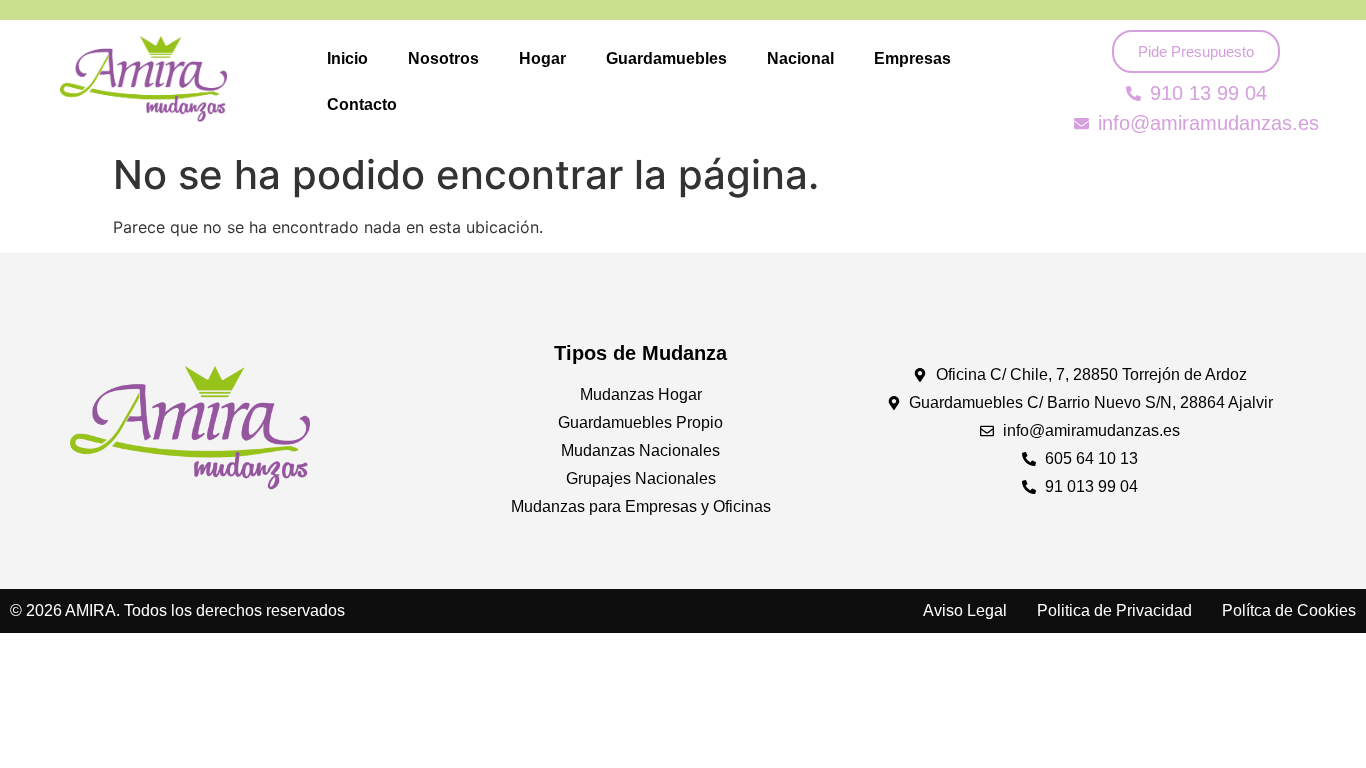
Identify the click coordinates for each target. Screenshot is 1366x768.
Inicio (347, 58)
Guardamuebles (666, 58)
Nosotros (443, 58)
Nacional (800, 58)
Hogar (542, 58)
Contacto (362, 104)
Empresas (912, 58)
